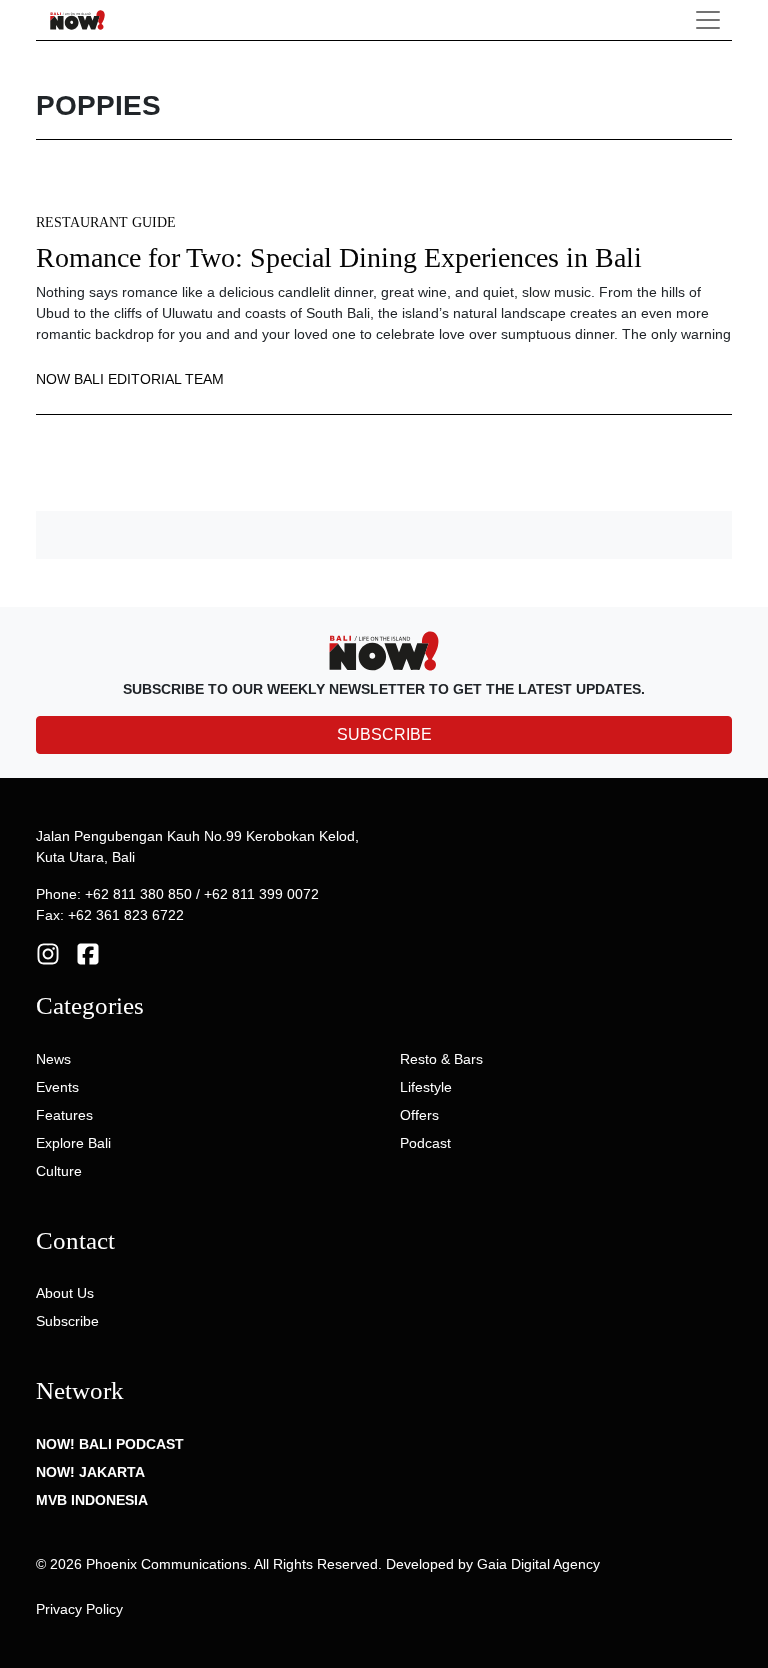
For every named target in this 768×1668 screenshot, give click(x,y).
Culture (59, 1171)
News (53, 1059)
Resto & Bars (441, 1059)
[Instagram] (48, 953)
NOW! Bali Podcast (110, 1444)
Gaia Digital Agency (538, 1564)
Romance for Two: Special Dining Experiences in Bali (339, 257)
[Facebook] (88, 953)
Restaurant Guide (106, 222)
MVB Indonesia (92, 1500)
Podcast (425, 1143)
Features (64, 1115)
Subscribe (67, 1321)
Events (57, 1087)
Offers (419, 1115)
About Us (65, 1293)
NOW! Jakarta (90, 1472)
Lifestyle (426, 1087)
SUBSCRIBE (384, 734)
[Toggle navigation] (708, 20)
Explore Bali (73, 1143)
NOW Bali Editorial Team (130, 379)
